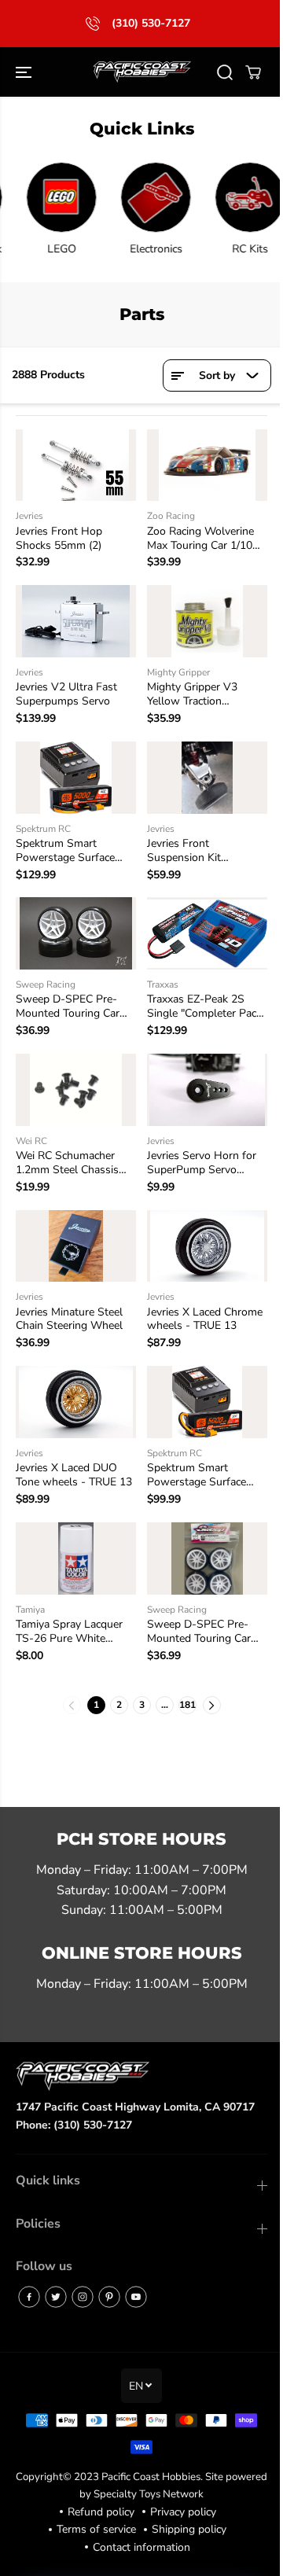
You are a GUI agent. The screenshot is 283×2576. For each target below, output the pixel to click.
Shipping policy (185, 2529)
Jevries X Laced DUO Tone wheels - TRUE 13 (74, 1459)
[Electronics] (143, 197)
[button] (25, 72)
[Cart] (245, 72)
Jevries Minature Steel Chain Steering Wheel (69, 1305)
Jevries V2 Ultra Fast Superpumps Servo (66, 690)
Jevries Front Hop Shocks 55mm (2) (59, 536)
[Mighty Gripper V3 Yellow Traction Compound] (201, 618)
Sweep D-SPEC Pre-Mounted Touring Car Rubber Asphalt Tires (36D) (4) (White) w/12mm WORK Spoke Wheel (74, 997)
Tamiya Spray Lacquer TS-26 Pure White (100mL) (69, 1613)
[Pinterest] (109, 2297)
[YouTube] (136, 2297)
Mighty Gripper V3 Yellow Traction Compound (188, 690)
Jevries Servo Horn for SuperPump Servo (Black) (198, 1151)
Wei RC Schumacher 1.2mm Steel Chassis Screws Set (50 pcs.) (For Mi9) (67, 1151)
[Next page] (208, 1686)
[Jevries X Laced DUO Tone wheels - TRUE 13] (74, 1387)
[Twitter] (56, 2297)
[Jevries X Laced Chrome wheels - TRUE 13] (201, 1233)
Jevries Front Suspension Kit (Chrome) (180, 844)
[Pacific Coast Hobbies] (138, 72)
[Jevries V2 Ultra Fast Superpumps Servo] (74, 618)
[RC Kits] (237, 197)
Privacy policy (179, 2512)
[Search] (217, 72)
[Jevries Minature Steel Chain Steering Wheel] (74, 1233)
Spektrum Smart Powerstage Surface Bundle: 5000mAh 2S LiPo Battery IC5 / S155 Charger (201, 1459)
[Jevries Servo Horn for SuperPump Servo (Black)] (201, 1079)
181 (184, 1686)
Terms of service (92, 2529)
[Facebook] (29, 2297)
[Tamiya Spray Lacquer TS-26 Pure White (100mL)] (74, 1541)
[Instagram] (83, 2297)
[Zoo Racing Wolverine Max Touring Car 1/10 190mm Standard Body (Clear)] (201, 464)
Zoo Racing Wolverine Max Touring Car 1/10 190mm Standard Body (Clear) (200, 536)
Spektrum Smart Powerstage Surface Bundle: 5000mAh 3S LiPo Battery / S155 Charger (68, 844)
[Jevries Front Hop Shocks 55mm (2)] (74, 464)
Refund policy (97, 2512)
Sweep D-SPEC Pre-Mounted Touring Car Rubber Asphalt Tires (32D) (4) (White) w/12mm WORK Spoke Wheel (201, 1613)
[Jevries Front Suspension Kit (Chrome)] (201, 772)
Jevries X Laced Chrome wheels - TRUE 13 (201, 1305)
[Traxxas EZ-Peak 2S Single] (201, 925)
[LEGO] (49, 197)
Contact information (138, 2547)
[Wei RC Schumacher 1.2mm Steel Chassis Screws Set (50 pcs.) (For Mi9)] (74, 1079)
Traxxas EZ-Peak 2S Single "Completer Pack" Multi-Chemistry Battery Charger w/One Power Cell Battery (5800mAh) (200, 997)
